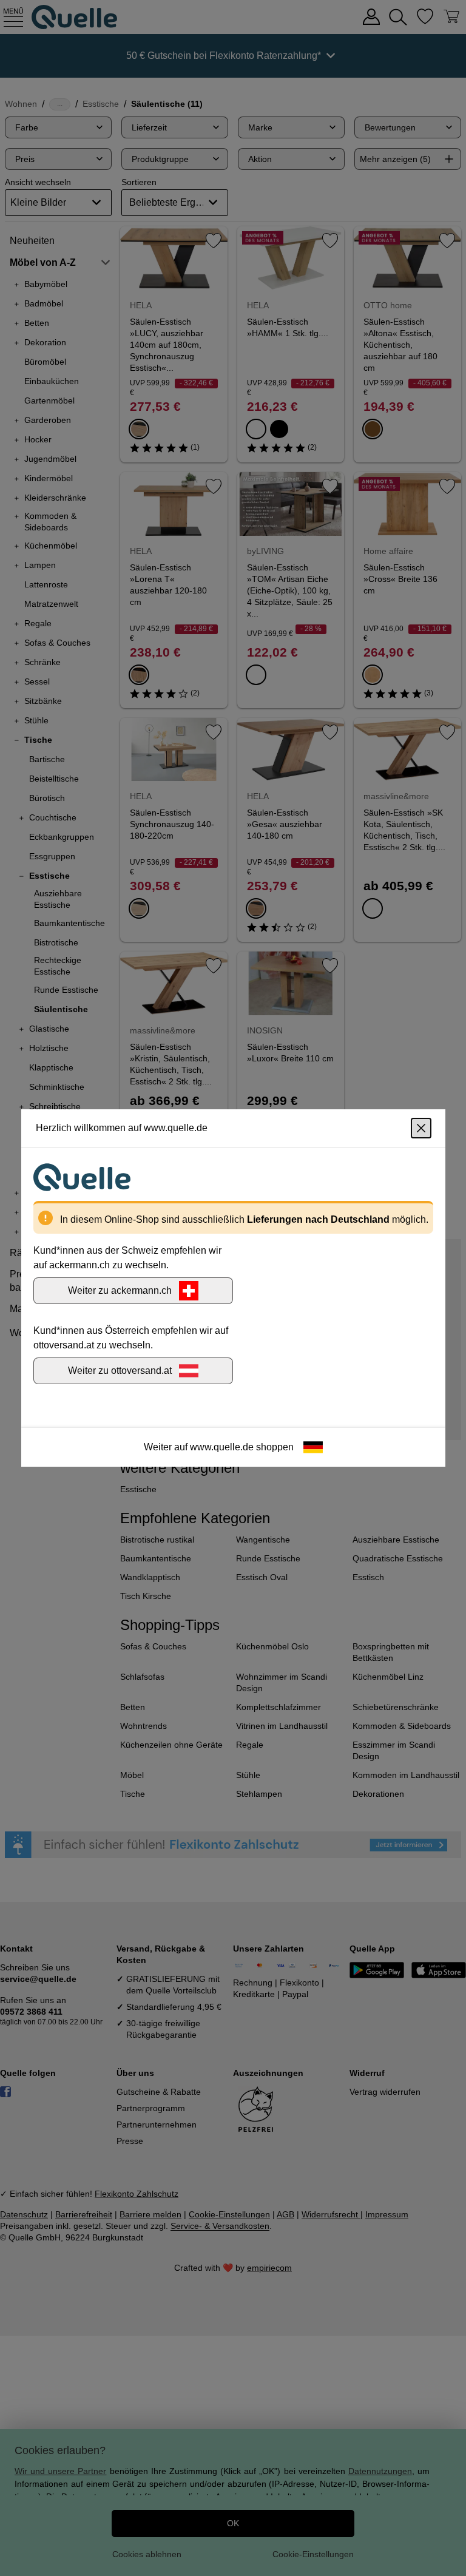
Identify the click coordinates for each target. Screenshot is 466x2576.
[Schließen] (421, 1128)
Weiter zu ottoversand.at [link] (120, 1371)
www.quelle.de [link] (222, 1447)
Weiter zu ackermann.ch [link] (120, 1290)
